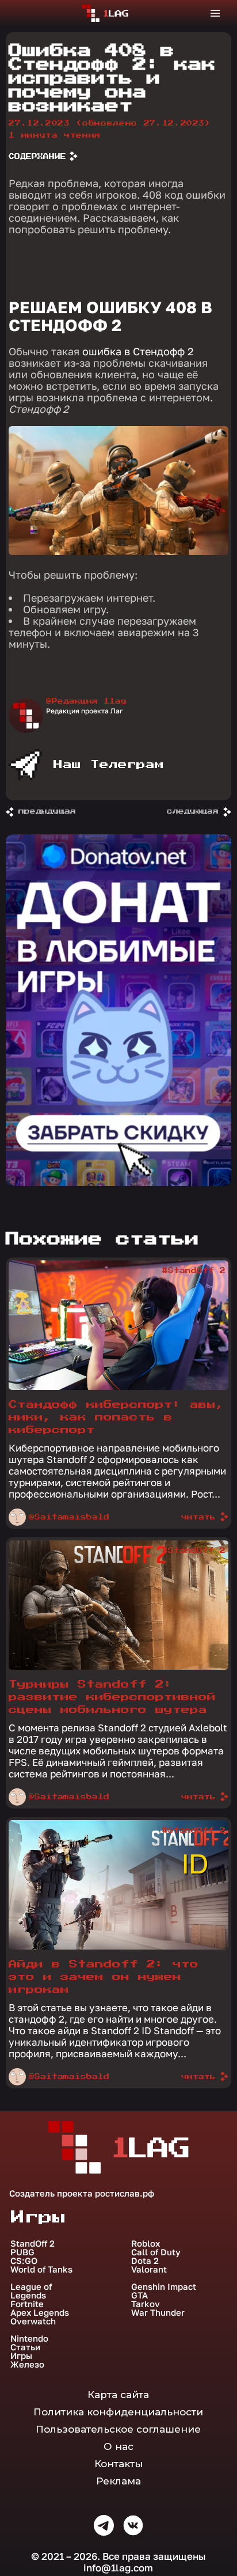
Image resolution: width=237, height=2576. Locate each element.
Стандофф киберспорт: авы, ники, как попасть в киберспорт (116, 1417)
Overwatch (33, 2321)
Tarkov (146, 2304)
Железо (27, 2364)
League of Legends (31, 2291)
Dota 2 (145, 2261)
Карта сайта (118, 2395)
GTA (139, 2295)
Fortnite (27, 2304)
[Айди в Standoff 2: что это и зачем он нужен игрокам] (118, 1947)
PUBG (22, 2252)
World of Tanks (41, 2269)
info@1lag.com (118, 2568)
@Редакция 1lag (86, 701)
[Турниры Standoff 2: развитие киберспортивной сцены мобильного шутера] (118, 1667)
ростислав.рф (125, 2193)
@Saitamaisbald (69, 1517)
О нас (118, 2446)
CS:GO (24, 2261)
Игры (21, 2356)
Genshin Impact (164, 2287)
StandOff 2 (33, 2243)
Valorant (149, 2269)
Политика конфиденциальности (118, 2412)
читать (198, 1517)
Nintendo (29, 2338)
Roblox (146, 2243)
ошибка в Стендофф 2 (138, 351)
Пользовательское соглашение (118, 2429)
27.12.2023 (110, 123)
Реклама (118, 2481)
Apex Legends (40, 2313)
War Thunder (158, 2313)
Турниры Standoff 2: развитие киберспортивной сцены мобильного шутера (112, 1697)
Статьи (25, 2347)
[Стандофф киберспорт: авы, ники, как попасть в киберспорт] (118, 1387)
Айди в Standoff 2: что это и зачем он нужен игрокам (104, 1977)
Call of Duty (156, 2252)
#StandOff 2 (194, 1271)
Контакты (118, 2464)
